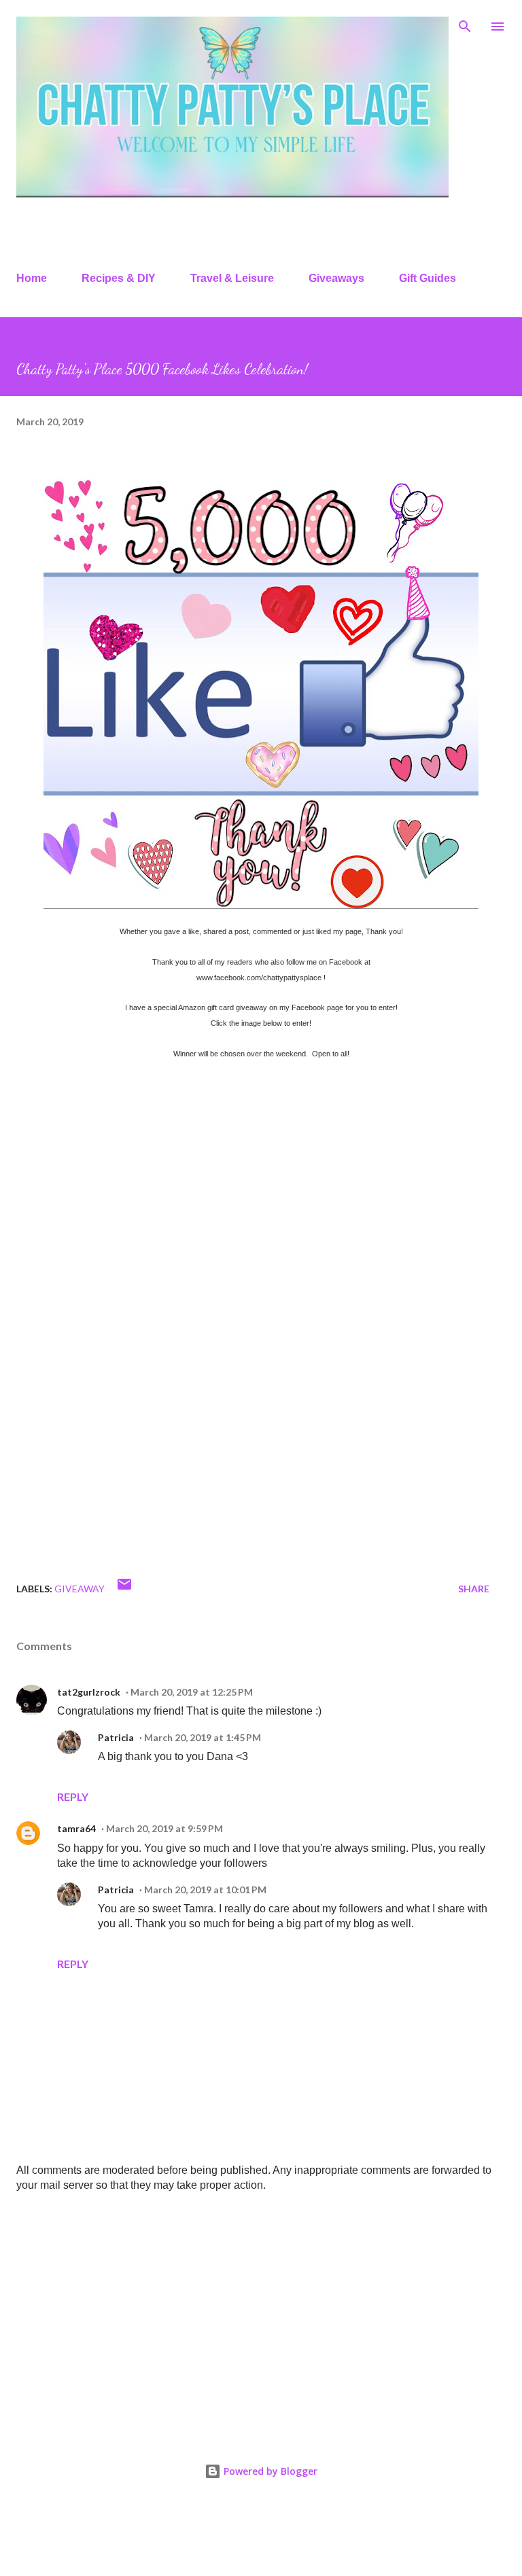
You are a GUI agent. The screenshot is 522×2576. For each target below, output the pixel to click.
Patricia (116, 1737)
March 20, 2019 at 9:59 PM (164, 1828)
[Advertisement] (261, 2310)
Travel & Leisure (232, 278)
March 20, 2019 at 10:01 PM (205, 1890)
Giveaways (336, 278)
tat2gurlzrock (89, 1692)
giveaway (80, 1589)
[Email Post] (124, 1589)
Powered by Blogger (269, 2471)
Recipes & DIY (119, 278)
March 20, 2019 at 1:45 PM (203, 1737)
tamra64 (76, 1828)
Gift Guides (428, 278)
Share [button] (474, 1589)
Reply (73, 1796)
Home (32, 278)
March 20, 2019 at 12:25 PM (192, 1692)
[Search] (465, 24)
